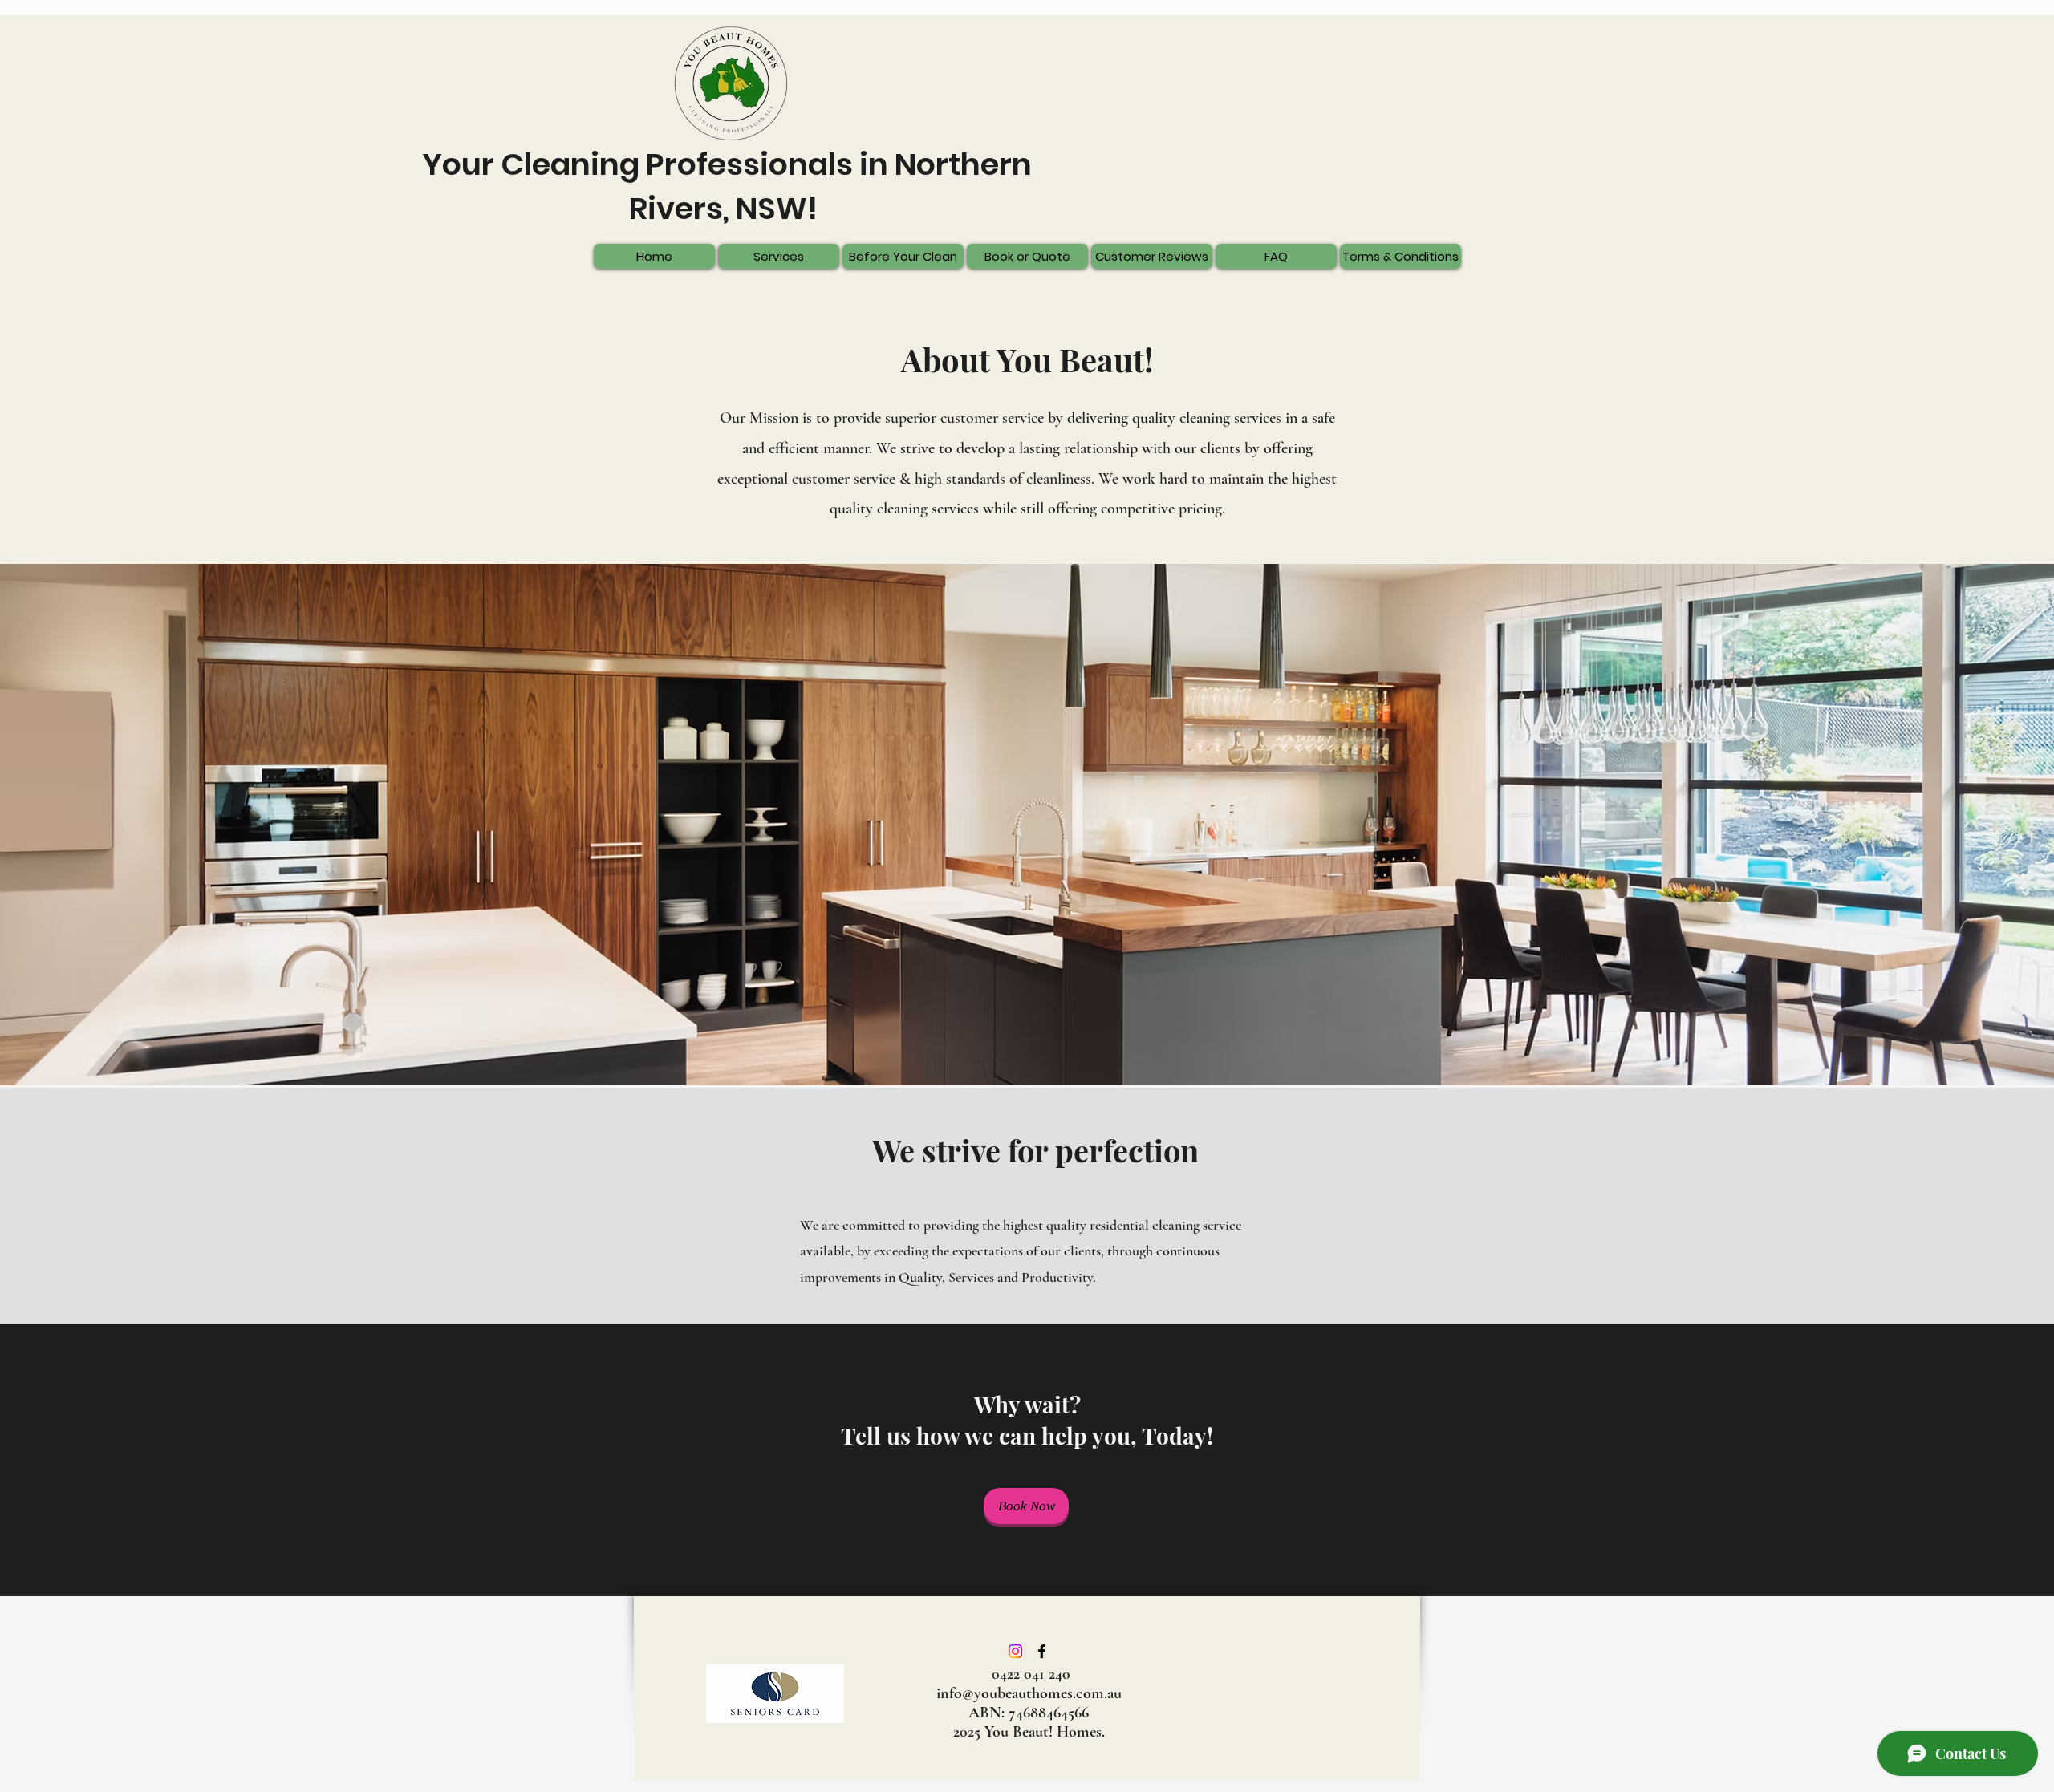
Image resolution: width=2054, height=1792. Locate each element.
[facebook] (1042, 1651)
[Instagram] (1015, 1651)
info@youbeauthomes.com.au (1029, 1693)
